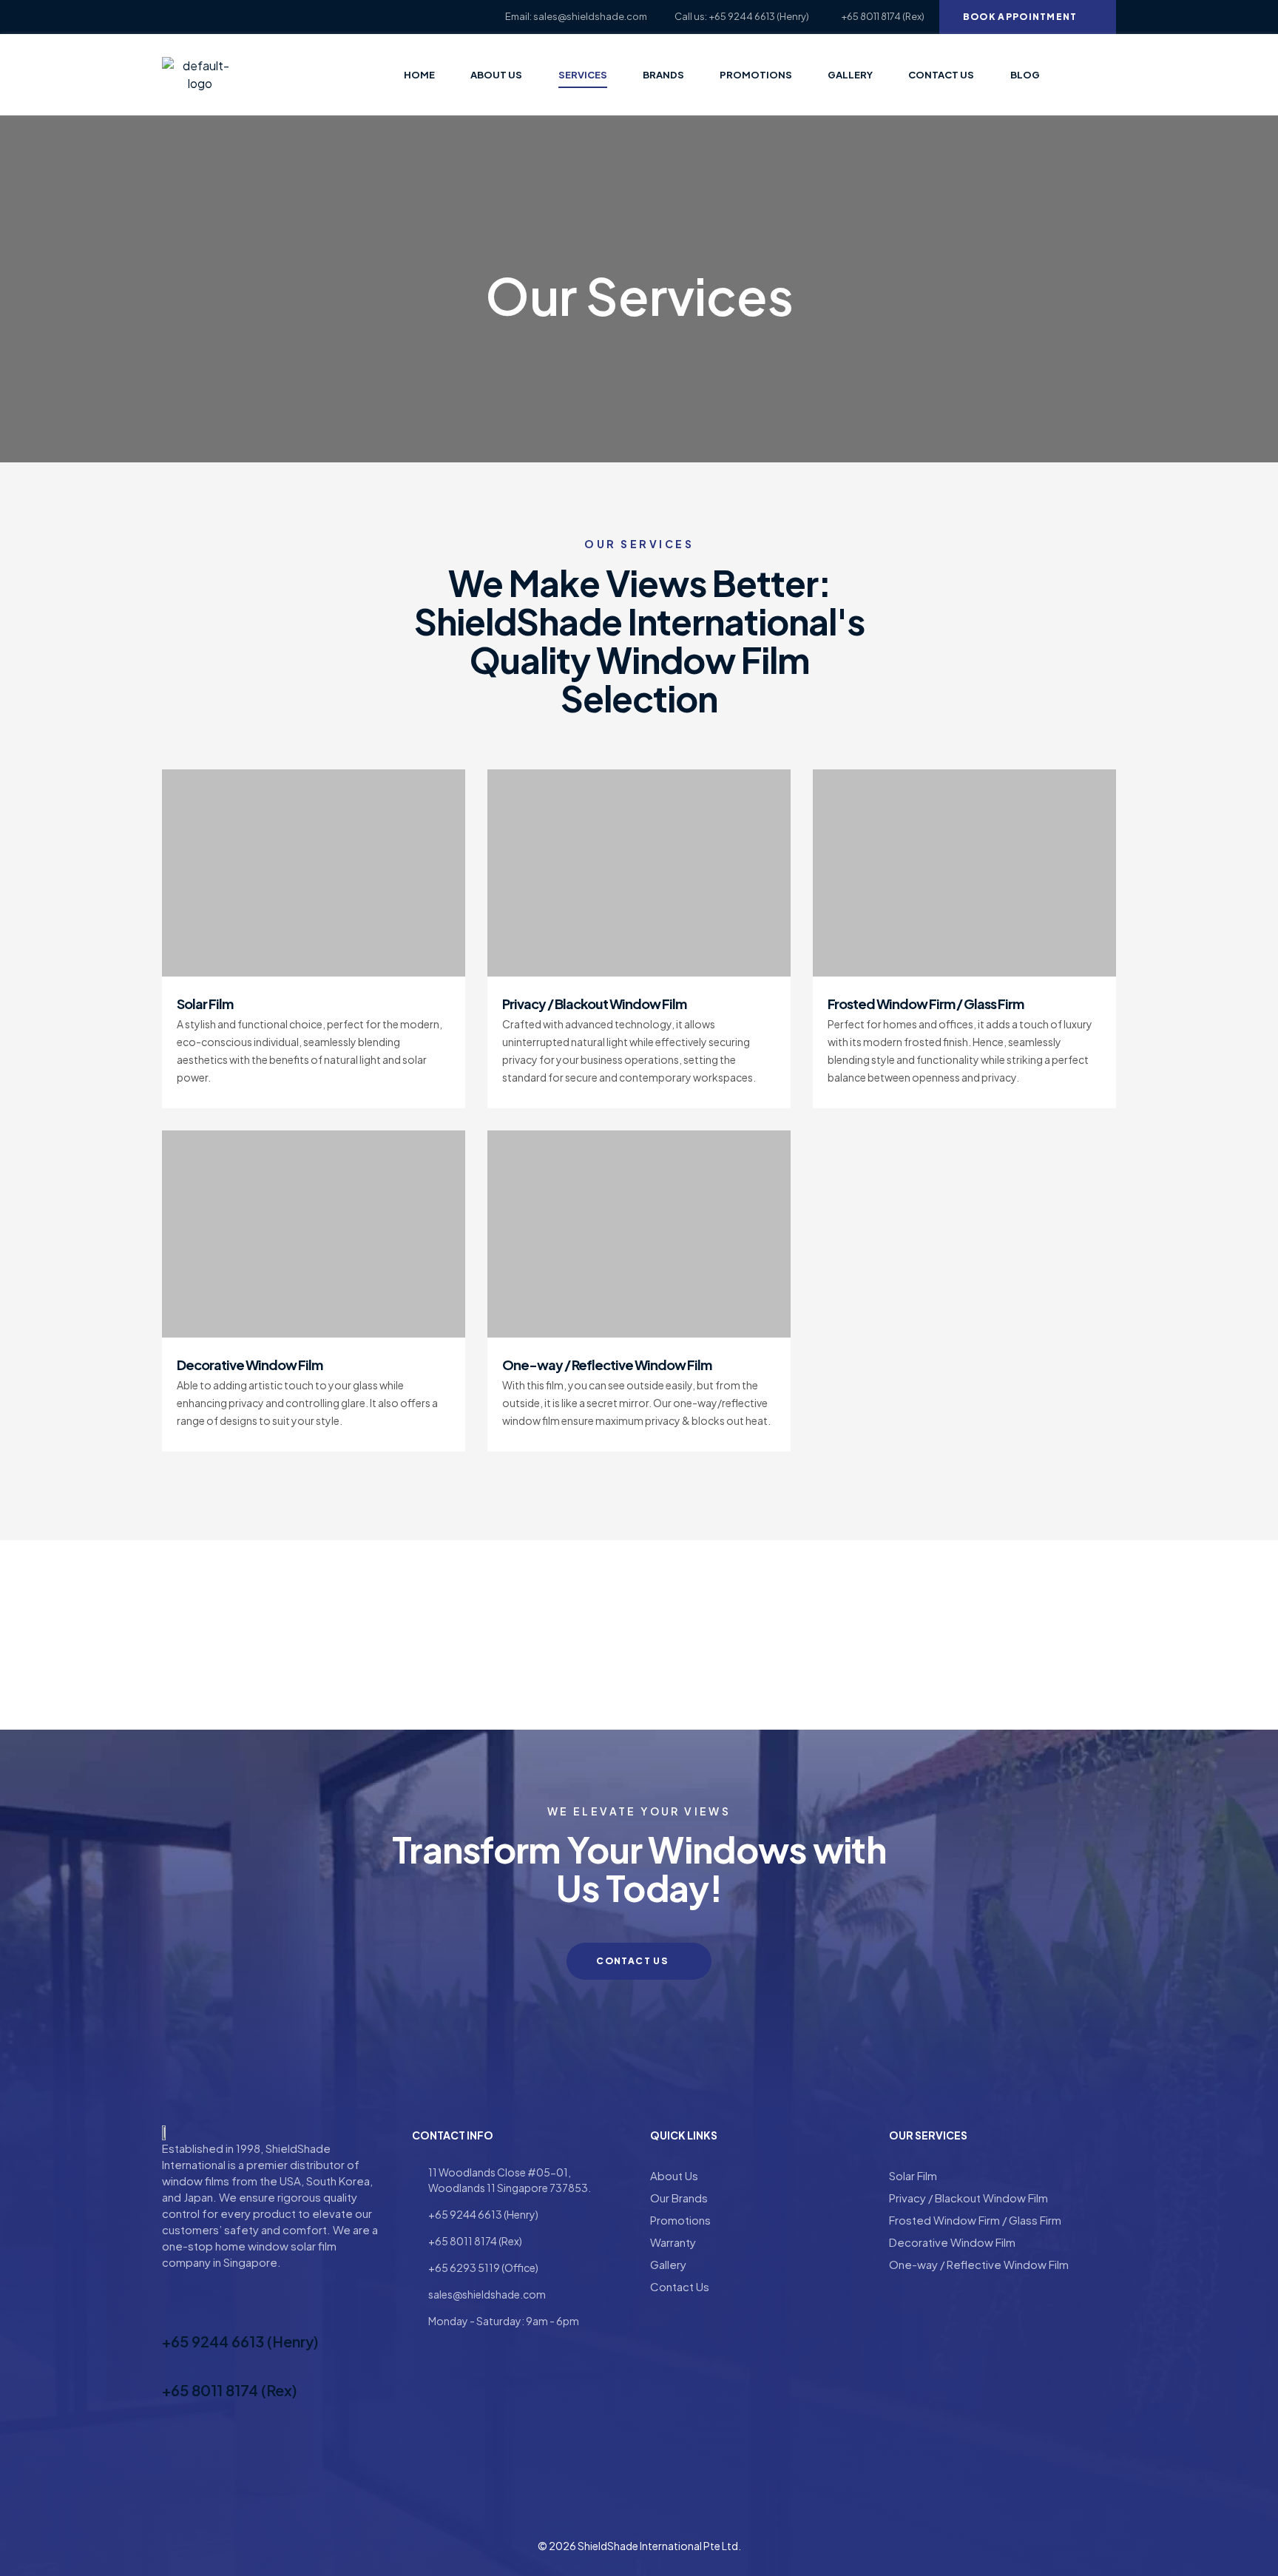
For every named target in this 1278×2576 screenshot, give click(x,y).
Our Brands (679, 2198)
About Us (674, 2175)
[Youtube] (193, 17)
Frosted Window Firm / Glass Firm (926, 1004)
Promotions (680, 2220)
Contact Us (680, 2286)
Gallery (668, 2264)
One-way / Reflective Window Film (607, 1365)
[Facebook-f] (167, 17)
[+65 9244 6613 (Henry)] (171, 2315)
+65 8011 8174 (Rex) (230, 2390)
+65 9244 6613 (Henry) (240, 2341)
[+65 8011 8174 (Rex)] (171, 2364)
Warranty (673, 2242)
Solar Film (205, 1004)
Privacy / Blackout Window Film (594, 1004)
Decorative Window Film (250, 1365)
